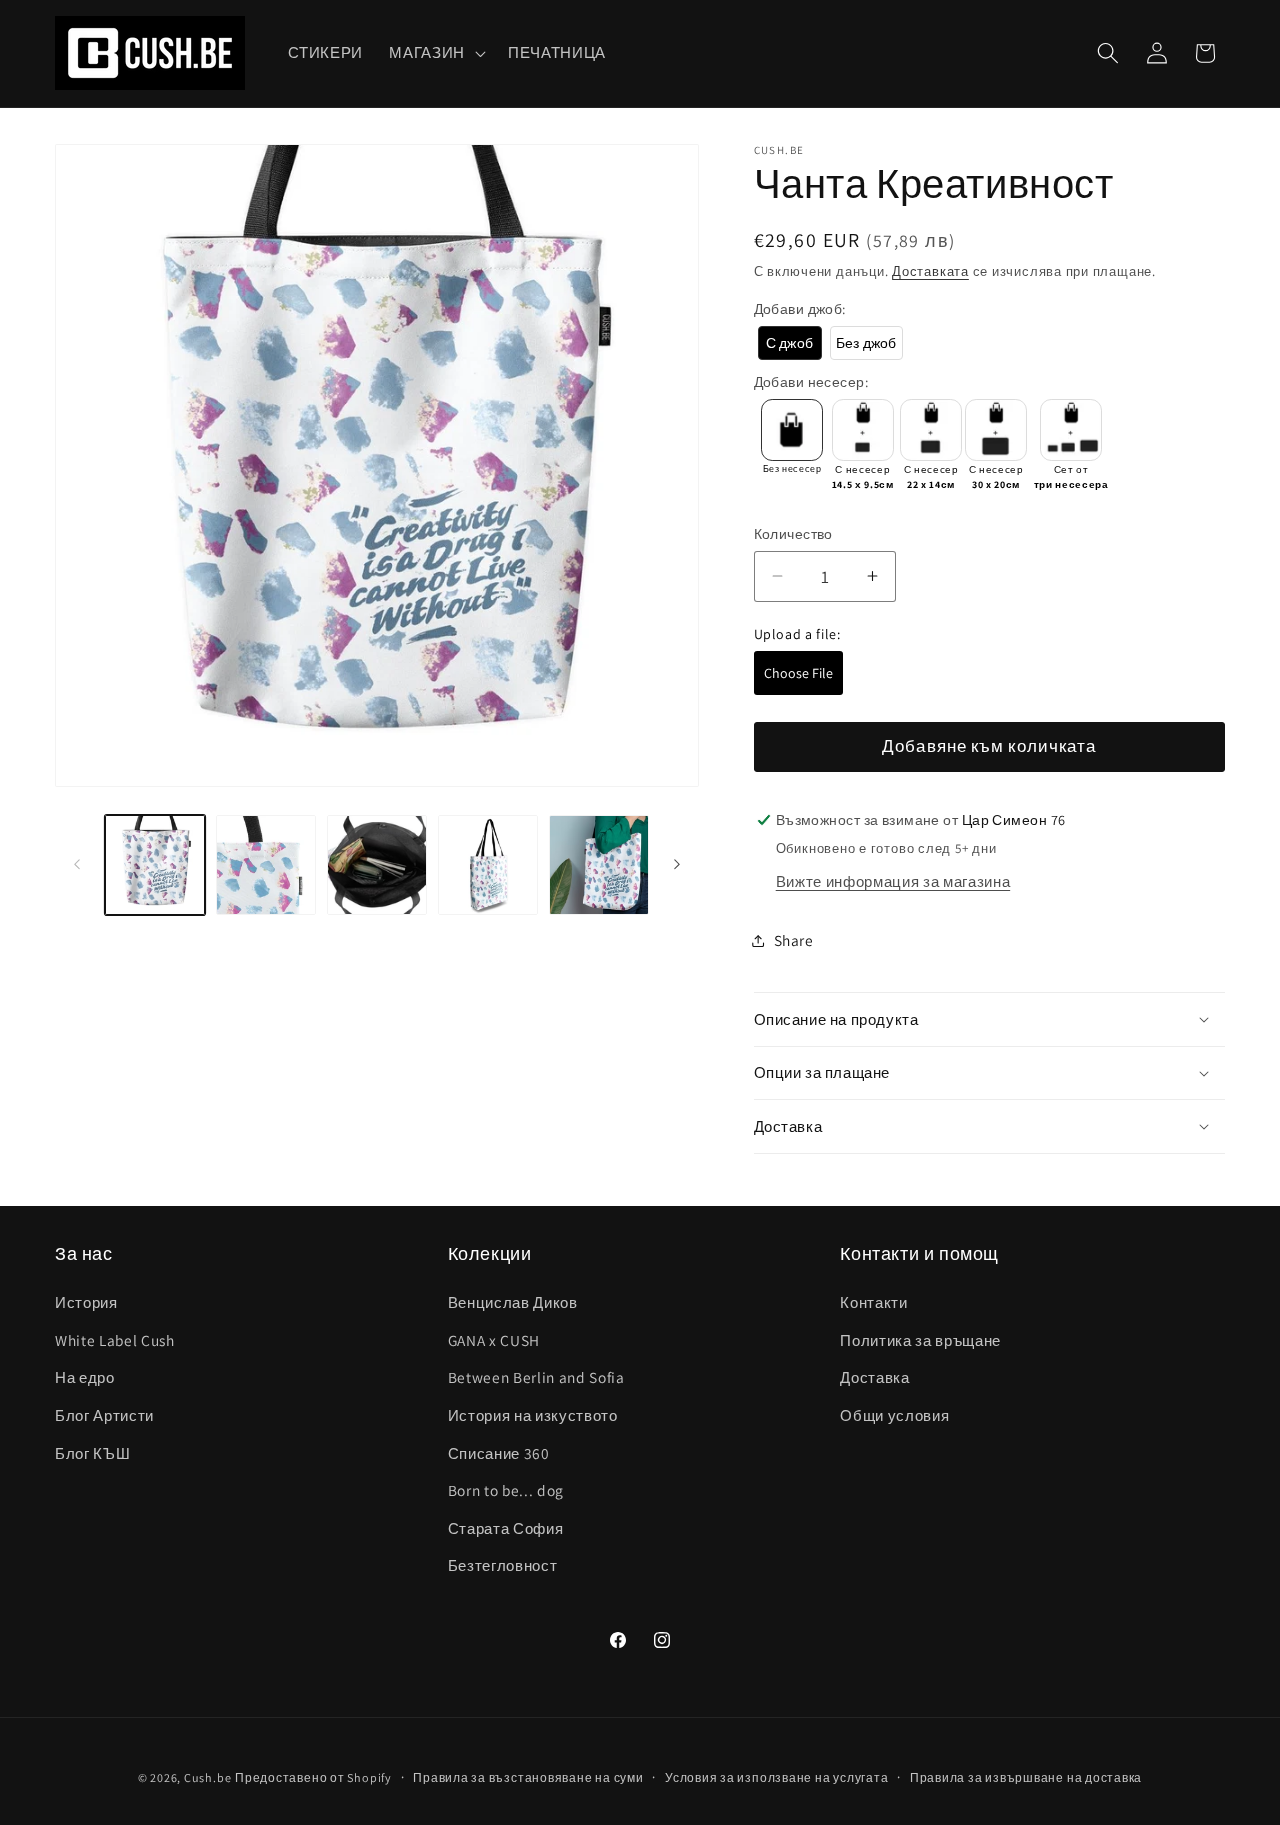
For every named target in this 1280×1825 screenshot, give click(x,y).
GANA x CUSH (494, 1340)
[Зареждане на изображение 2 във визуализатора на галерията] (266, 865)
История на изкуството (533, 1415)
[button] (435, 53)
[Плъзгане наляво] (77, 865)
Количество (793, 532)
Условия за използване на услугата (776, 1777)
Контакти (873, 1302)
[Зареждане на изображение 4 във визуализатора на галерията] (488, 865)
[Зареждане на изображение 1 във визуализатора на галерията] (155, 865)
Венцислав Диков (513, 1302)
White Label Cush (115, 1340)
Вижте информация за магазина (893, 881)
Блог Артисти (104, 1415)
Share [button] (794, 940)
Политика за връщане (920, 1340)
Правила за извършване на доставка (1026, 1777)
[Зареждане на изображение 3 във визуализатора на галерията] (377, 865)
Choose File (798, 673)
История (86, 1302)
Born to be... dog (506, 1490)
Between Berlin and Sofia (536, 1378)
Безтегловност (503, 1566)
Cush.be (207, 1777)
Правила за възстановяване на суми (528, 1777)
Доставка (874, 1378)
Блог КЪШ (92, 1453)
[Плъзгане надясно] (677, 865)
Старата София (506, 1528)
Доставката (930, 271)
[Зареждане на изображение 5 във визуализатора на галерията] (599, 865)
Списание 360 (499, 1453)
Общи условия (894, 1415)
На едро (85, 1378)
